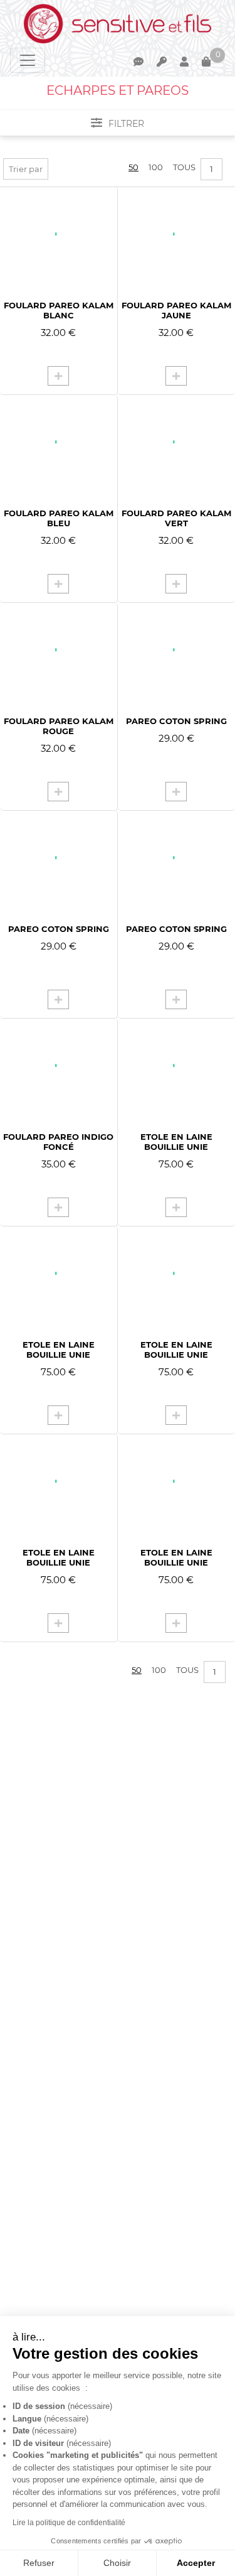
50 (133, 167)
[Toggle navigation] (28, 60)
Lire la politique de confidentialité (69, 2523)
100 (156, 167)
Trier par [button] (26, 169)
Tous (184, 167)
